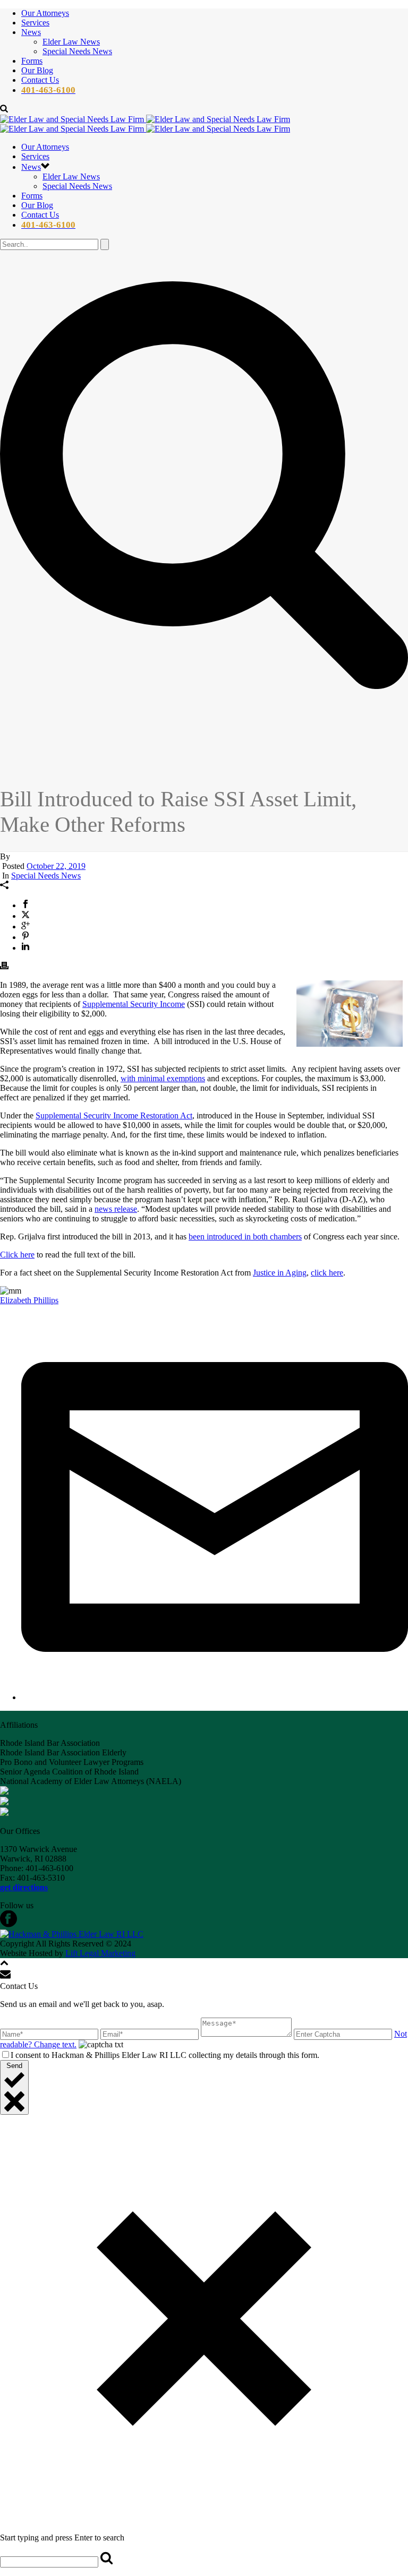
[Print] (4, 967)
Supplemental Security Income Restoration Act (114, 1115)
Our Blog (37, 70)
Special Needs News (77, 51)
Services (35, 23)
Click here (17, 1255)
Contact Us (40, 80)
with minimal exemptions (163, 1078)
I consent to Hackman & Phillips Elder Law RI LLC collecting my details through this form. (165, 2055)
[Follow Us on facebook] (8, 1924)
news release (116, 1209)
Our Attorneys (45, 13)
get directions (24, 1887)
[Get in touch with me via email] (215, 1697)
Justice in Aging (280, 1273)
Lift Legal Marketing (100, 1953)
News (31, 32)
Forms (32, 61)
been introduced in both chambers (245, 1237)
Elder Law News (71, 42)
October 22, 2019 (56, 866)
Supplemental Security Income (134, 1004)
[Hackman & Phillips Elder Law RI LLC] (145, 124)
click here (327, 1273)
